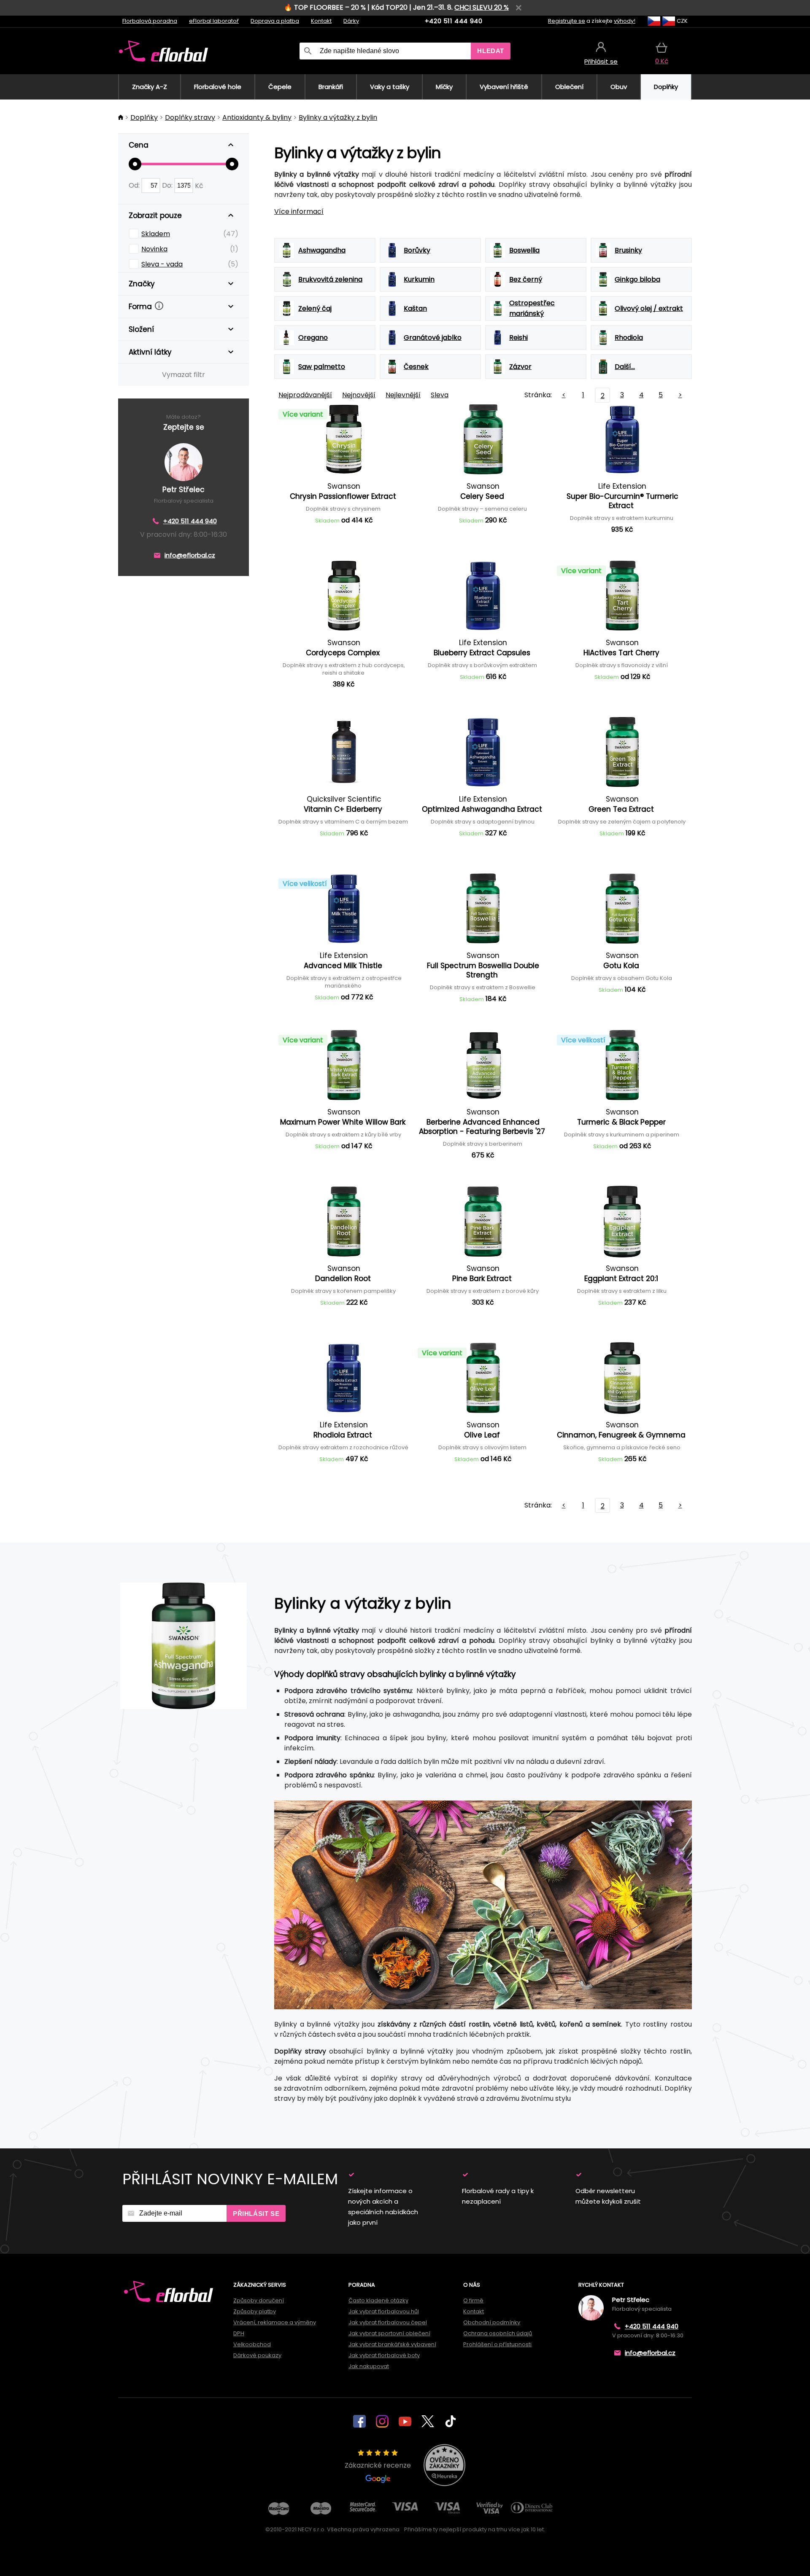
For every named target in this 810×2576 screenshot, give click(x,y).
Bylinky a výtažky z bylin (338, 117)
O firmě (473, 2300)
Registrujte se (567, 21)
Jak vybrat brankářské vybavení (392, 2344)
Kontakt (321, 21)
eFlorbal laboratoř (214, 21)
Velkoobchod (252, 2344)
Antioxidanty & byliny (257, 117)
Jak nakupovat (369, 2366)
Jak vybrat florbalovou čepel (388, 2322)
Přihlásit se (256, 2214)
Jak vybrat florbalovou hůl (384, 2311)
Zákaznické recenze (378, 2465)
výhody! (625, 21)
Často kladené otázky (378, 2300)
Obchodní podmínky (492, 2322)
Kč (199, 185)
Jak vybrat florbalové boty (384, 2355)
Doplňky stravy (190, 117)
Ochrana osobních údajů (498, 2333)
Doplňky (144, 117)
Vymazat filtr (184, 375)
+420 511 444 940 (454, 21)
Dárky (351, 21)
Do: (168, 185)
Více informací (299, 211)
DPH (239, 2333)
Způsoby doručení (259, 2300)
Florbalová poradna (150, 21)
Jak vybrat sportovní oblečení (389, 2333)
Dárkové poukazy (257, 2355)
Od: (135, 185)
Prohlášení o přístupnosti (497, 2344)
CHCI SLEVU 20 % (482, 7)
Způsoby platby (255, 2311)
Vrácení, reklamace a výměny (275, 2322)
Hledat (491, 51)
